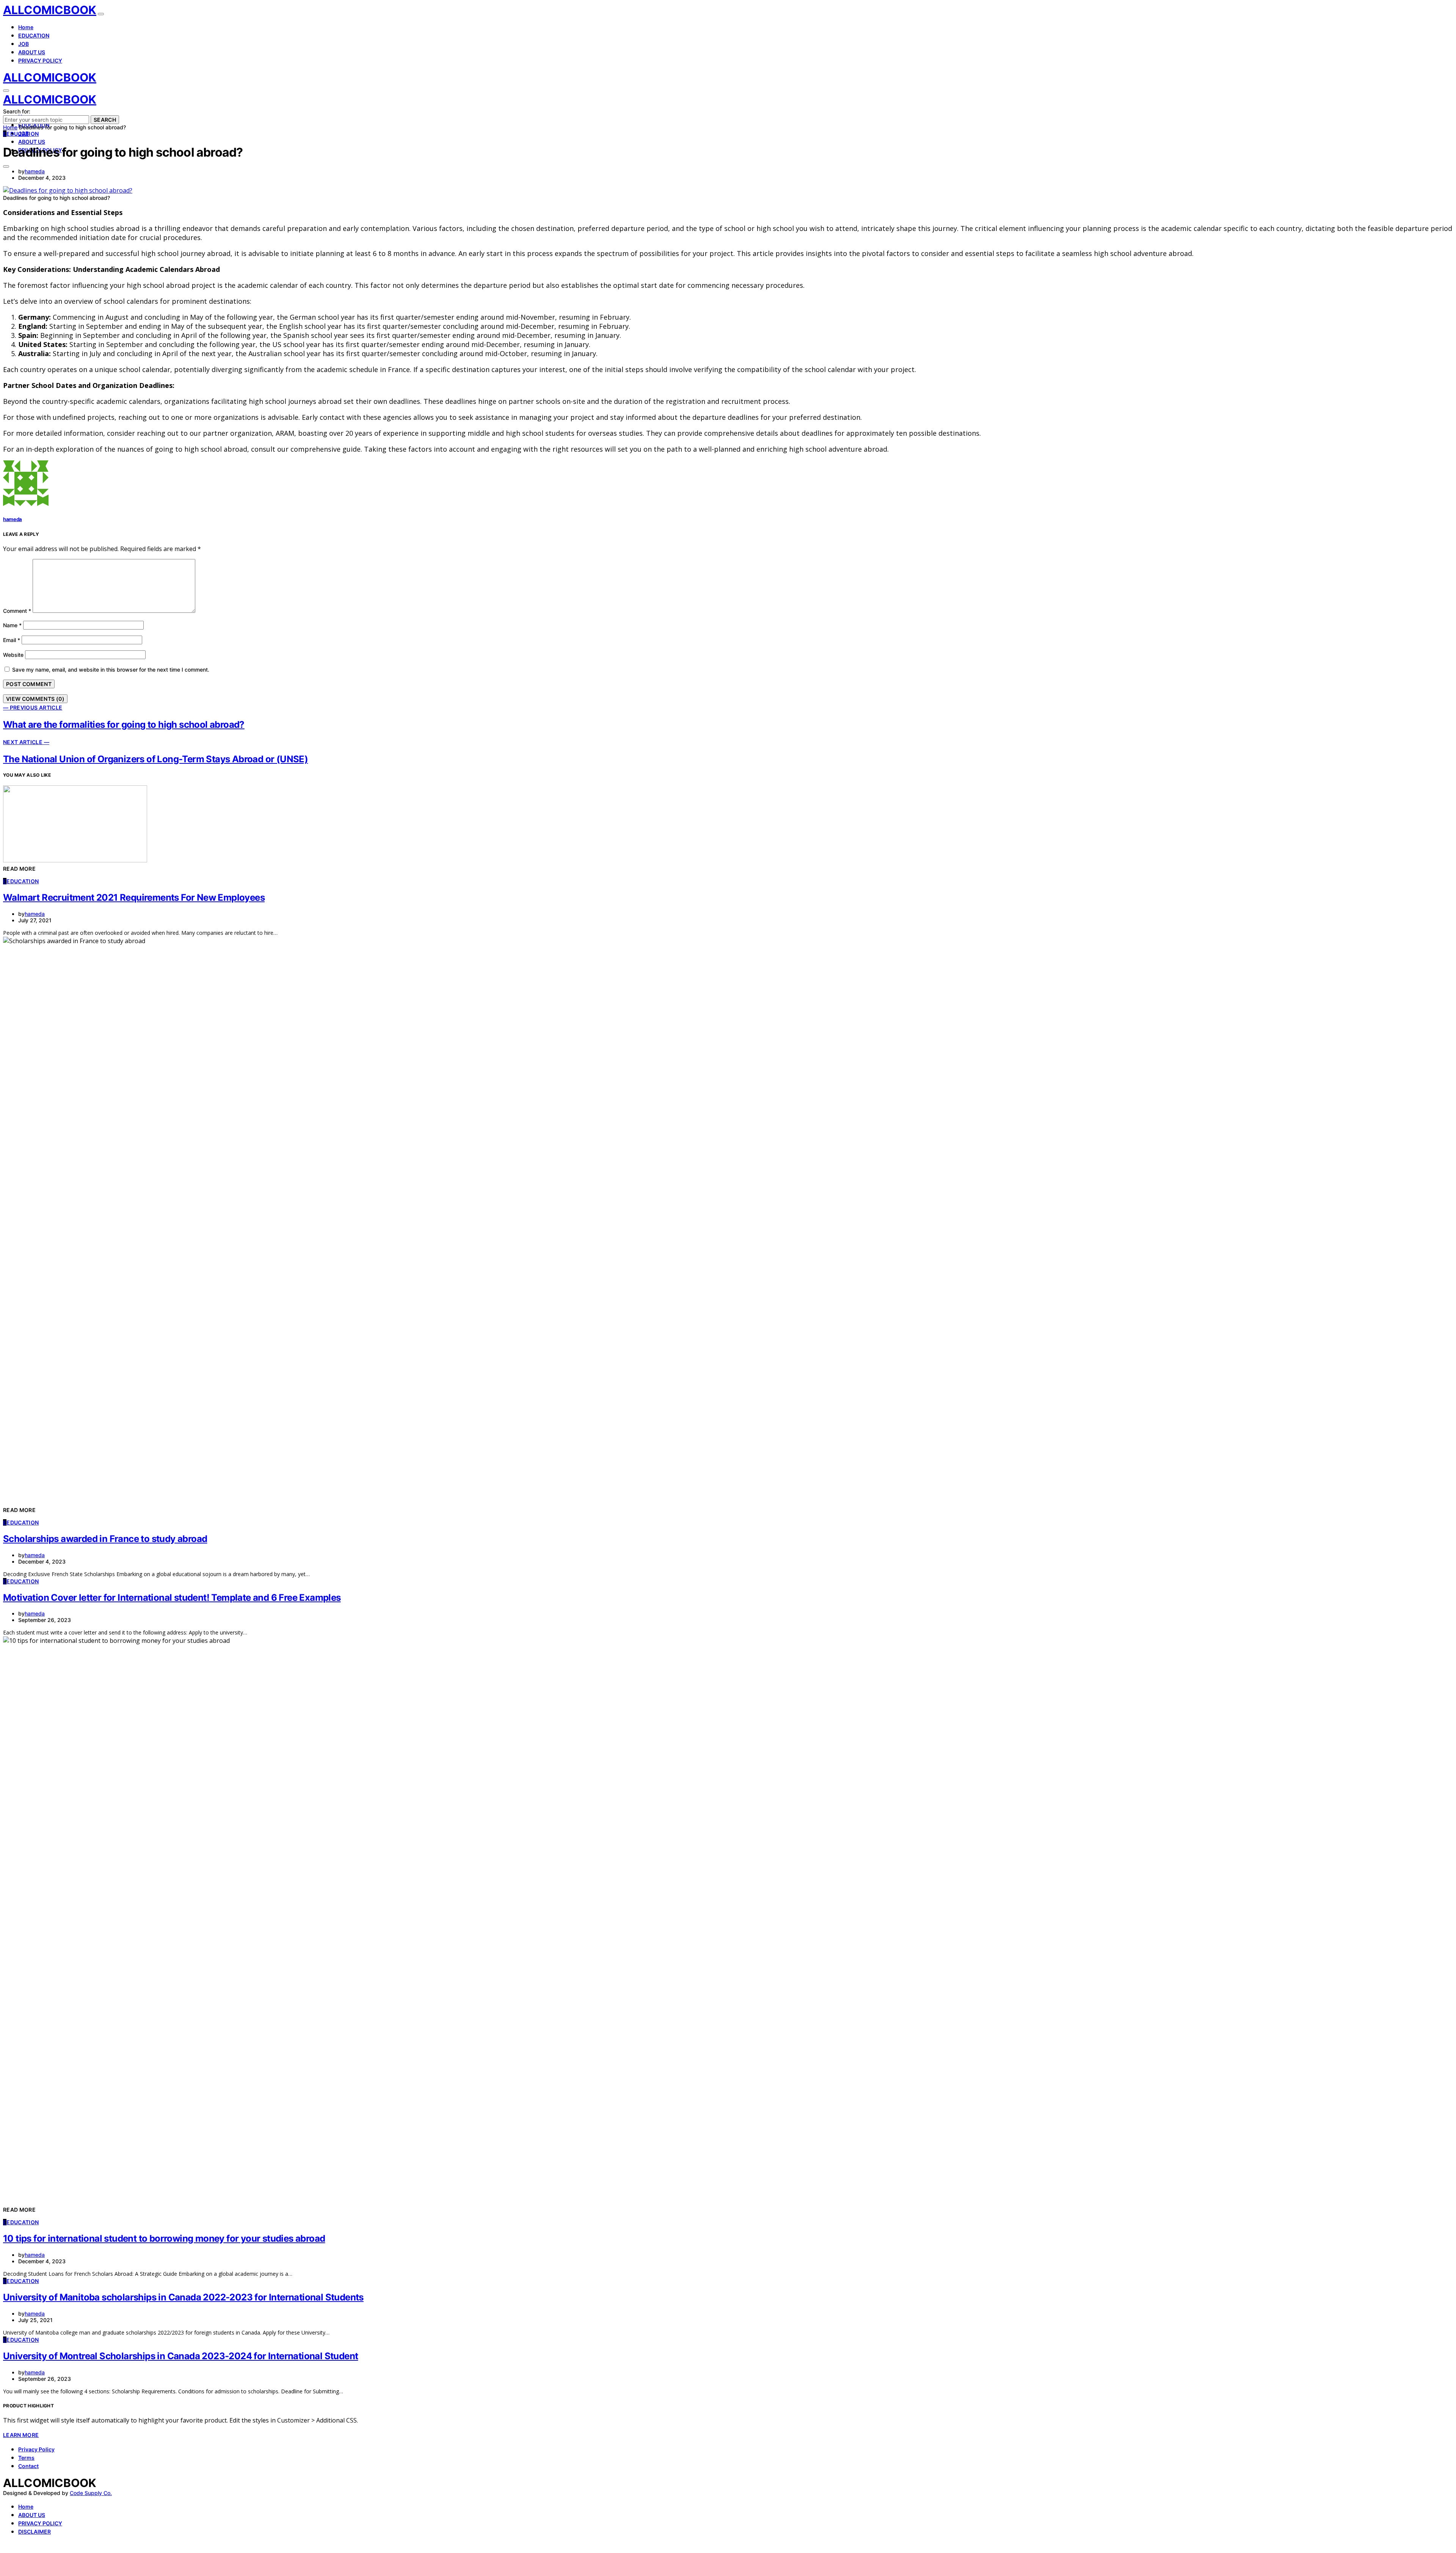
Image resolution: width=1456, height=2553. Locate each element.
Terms (26, 2458)
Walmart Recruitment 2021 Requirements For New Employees (134, 897)
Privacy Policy (36, 2449)
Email (12, 640)
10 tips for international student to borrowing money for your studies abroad (164, 2238)
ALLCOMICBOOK (50, 10)
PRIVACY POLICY (40, 60)
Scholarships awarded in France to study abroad (105, 1539)
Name (12, 625)
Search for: (17, 111)
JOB (24, 44)
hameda (35, 171)
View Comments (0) (35, 699)
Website (13, 655)
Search (105, 120)
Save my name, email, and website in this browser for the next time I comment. (111, 670)
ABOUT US (32, 52)
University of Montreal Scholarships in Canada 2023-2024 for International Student (180, 2356)
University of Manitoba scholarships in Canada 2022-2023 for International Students (183, 2297)
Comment (17, 611)
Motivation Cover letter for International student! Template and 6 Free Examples (172, 1598)
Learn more (21, 2435)
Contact (28, 2466)
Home (26, 27)
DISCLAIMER (35, 2532)
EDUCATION (34, 35)
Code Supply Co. (91, 2493)
